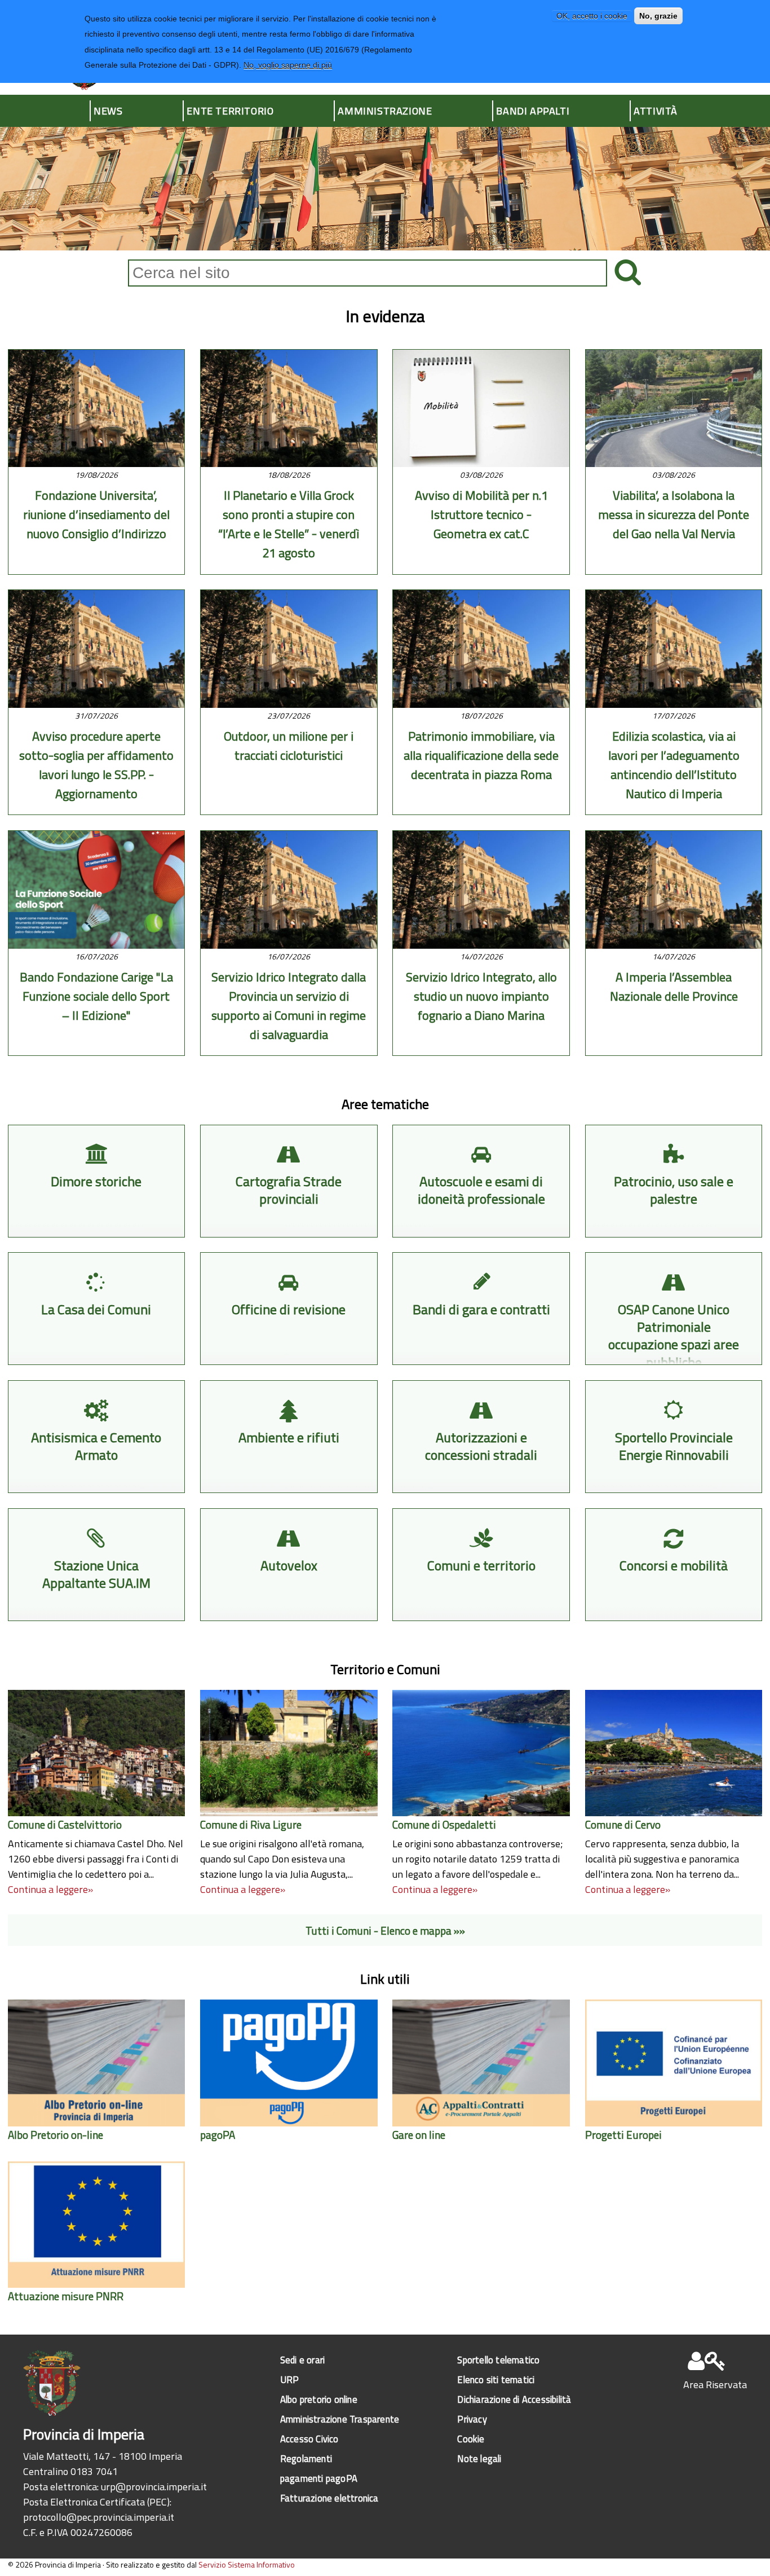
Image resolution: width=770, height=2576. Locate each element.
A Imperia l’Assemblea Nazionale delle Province (674, 987)
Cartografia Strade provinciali (289, 1190)
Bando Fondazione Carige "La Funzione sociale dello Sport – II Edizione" (96, 996)
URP (290, 2379)
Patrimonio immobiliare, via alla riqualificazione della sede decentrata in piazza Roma (481, 755)
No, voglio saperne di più (288, 65)
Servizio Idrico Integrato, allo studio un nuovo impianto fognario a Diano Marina (481, 996)
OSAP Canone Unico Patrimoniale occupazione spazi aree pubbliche (674, 1336)
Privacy (472, 2419)
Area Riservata (715, 2385)
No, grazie (658, 16)
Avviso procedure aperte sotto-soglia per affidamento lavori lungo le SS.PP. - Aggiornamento (96, 765)
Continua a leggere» (50, 1889)
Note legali (479, 2458)
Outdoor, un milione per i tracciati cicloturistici (289, 746)
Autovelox (289, 1566)
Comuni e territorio (481, 1566)
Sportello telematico (498, 2360)
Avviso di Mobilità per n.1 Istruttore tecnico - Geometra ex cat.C (481, 514)
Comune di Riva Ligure (251, 1824)
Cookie (471, 2439)
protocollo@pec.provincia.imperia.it (99, 2517)
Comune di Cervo (623, 1824)
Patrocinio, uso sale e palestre (674, 1190)
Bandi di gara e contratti (481, 1309)
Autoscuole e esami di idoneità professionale (481, 1190)
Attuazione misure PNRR (66, 2296)
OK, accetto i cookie (592, 16)
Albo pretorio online (319, 2399)
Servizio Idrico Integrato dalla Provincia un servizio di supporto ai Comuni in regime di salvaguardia (289, 1006)
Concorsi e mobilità (674, 1566)
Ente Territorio (230, 111)
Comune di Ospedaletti (444, 1824)
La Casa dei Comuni (96, 1309)
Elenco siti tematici (496, 2379)
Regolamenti (306, 2458)
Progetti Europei (623, 2135)
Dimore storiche (96, 1181)
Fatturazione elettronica (329, 2498)
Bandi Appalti (533, 111)
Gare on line (419, 2135)
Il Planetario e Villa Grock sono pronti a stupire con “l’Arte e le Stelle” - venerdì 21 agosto (289, 524)
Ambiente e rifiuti (289, 1437)
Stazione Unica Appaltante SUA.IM (96, 1574)
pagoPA (218, 2135)
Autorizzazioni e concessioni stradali (481, 1446)
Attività (656, 111)
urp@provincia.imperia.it (154, 2487)
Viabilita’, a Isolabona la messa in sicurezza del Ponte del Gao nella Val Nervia (674, 514)
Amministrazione (385, 111)
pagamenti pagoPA (319, 2478)
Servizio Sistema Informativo (247, 2564)
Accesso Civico (309, 2439)
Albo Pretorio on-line (56, 2135)
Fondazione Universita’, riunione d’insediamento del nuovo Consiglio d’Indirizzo (96, 514)
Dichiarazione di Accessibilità (514, 2399)
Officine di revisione (289, 1309)
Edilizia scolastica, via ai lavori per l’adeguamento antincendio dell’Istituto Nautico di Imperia (674, 765)
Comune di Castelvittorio (65, 1824)
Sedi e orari (302, 2360)
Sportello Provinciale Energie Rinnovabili (674, 1446)
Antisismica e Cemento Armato (96, 1446)
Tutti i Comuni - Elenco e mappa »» (385, 1930)
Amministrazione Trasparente (340, 2419)
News (108, 111)
